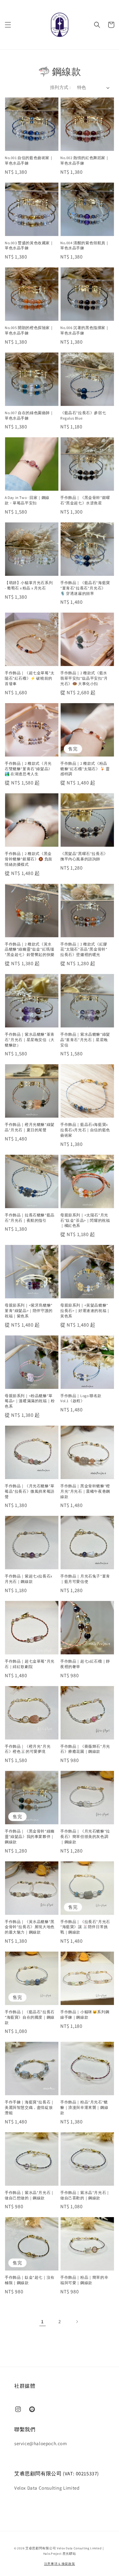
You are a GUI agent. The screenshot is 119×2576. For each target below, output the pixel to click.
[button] (8, 25)
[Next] (77, 2322)
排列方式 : (60, 87)
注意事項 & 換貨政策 (60, 2564)
